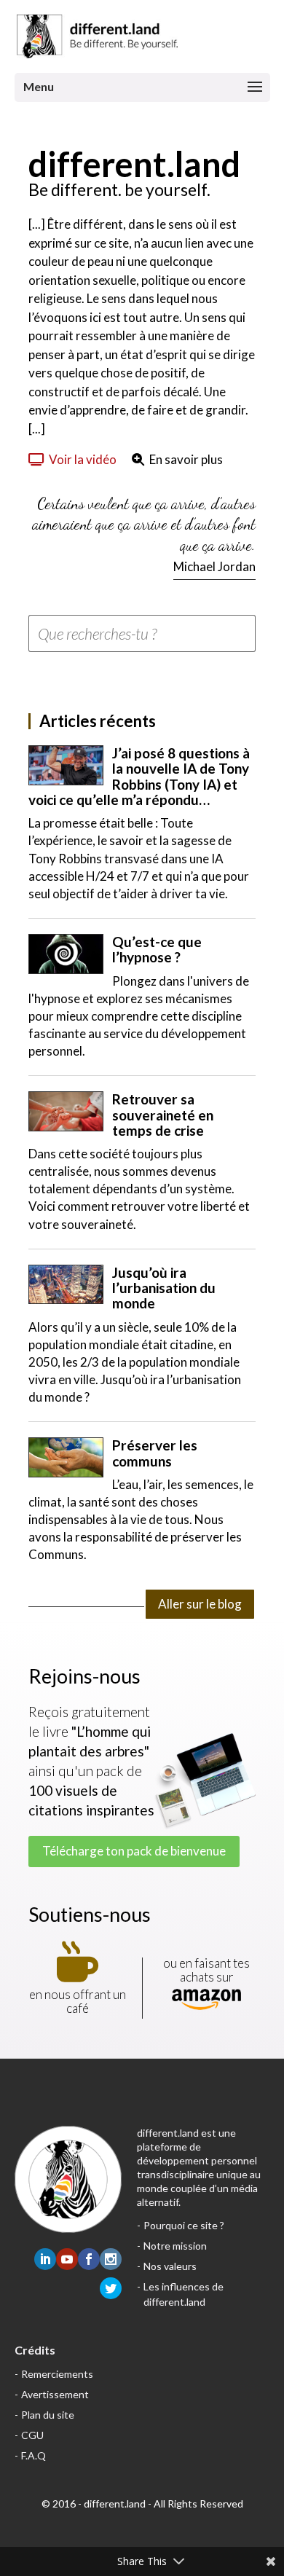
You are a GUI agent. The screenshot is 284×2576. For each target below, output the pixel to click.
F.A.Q (33, 2455)
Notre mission (175, 2246)
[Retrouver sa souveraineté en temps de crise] (66, 1111)
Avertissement (55, 2394)
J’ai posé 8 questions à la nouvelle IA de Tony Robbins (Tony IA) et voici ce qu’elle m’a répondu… (139, 776)
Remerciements (57, 2374)
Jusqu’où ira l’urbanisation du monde (164, 1288)
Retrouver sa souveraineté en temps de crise (163, 1115)
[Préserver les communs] (66, 1457)
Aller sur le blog (200, 1604)
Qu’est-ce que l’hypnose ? (157, 949)
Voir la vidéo (83, 459)
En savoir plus (186, 459)
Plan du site (48, 2415)
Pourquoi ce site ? (184, 2225)
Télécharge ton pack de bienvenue (134, 1851)
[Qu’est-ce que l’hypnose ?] (66, 954)
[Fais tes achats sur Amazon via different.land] (206, 2000)
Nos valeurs (170, 2266)
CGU (32, 2435)
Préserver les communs (155, 1453)
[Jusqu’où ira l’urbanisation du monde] (66, 1285)
